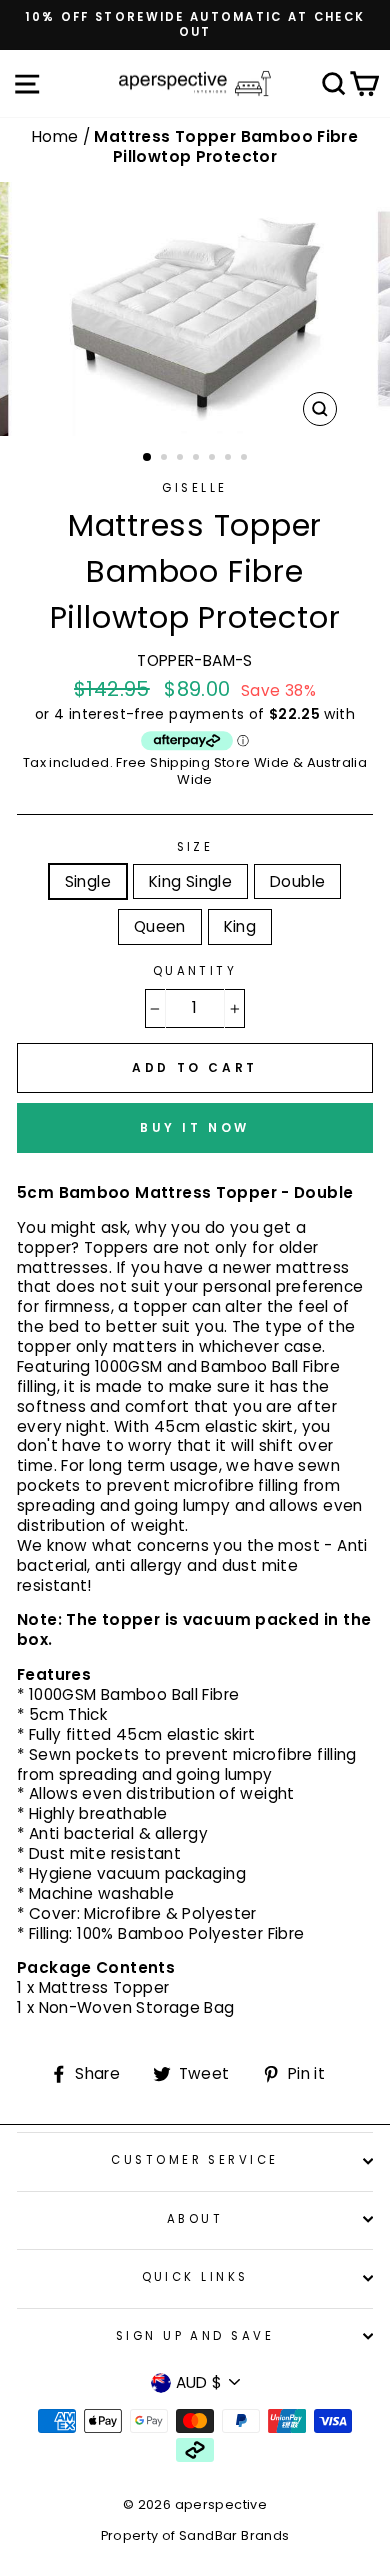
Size (195, 847)
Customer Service (194, 2160)
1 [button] (148, 458)
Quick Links (195, 2277)
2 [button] (166, 459)
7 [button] (246, 459)
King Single (190, 881)
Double (297, 881)
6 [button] (230, 459)
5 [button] (214, 459)
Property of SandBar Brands (195, 2535)
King (240, 926)
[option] (195, 25)
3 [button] (182, 459)
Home (57, 136)
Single (88, 881)
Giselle (194, 488)
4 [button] (198, 459)
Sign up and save (195, 2336)
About (195, 2219)
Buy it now (195, 1127)
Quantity (195, 971)
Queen (160, 926)
